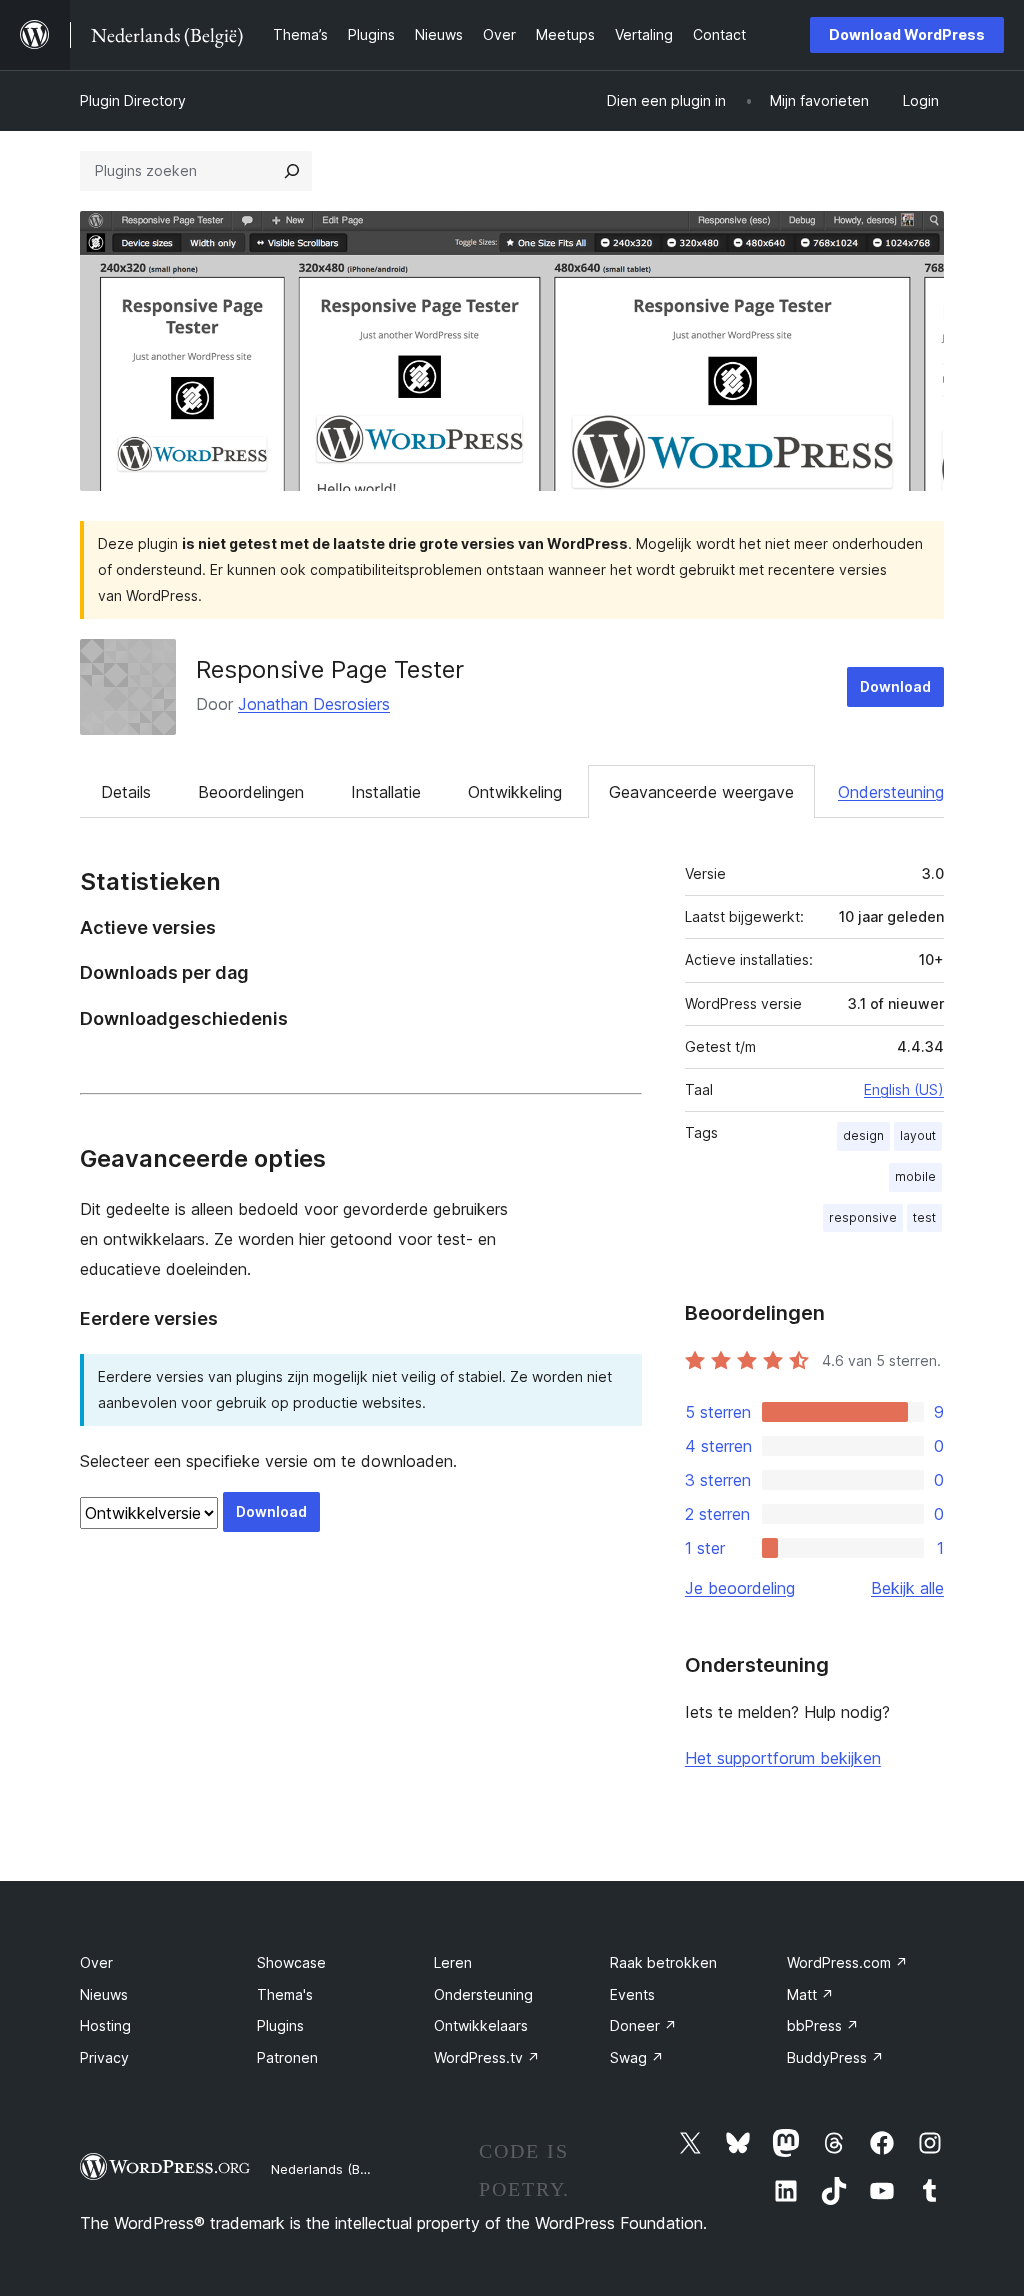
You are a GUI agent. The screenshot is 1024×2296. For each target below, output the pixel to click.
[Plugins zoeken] (292, 171)
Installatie (386, 792)
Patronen (287, 2057)
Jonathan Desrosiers (314, 704)
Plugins (280, 2025)
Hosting (105, 2025)
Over (96, 1962)
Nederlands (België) (332, 2169)
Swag (637, 2057)
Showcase (291, 1962)
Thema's (285, 1994)
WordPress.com (847, 1962)
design (863, 1135)
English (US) (904, 1089)
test (924, 1217)
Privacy (104, 2057)
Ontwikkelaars (481, 2025)
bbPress (823, 2025)
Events (632, 1994)
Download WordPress (907, 34)
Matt (810, 1994)
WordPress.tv (487, 2057)
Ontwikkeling (515, 792)
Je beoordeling (740, 1588)
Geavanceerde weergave (701, 792)
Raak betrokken (663, 1962)
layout (918, 1135)
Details (126, 792)
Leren (453, 1962)
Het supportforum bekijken (783, 1758)
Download (895, 686)
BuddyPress (835, 2057)
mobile (915, 1176)
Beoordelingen (251, 792)
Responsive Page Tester (330, 669)
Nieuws (104, 1994)
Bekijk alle (907, 1588)
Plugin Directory (133, 100)
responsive (863, 1217)
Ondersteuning (891, 792)
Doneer (643, 2025)
